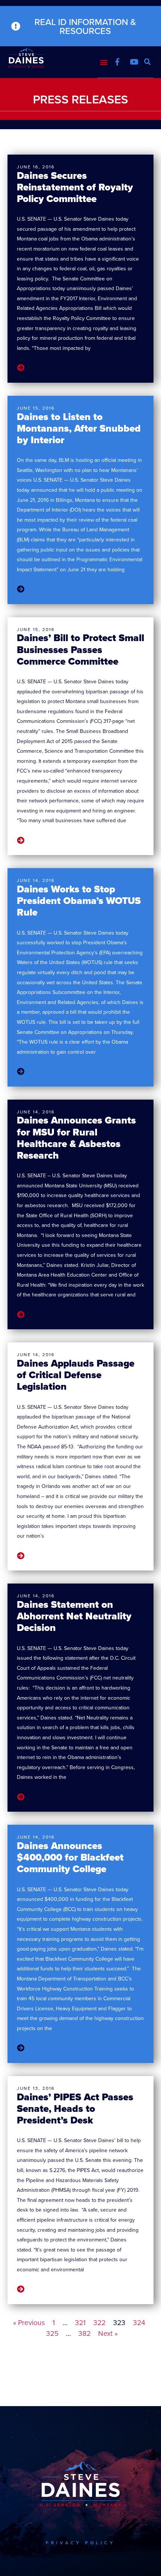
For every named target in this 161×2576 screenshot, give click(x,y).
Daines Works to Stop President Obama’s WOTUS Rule (79, 901)
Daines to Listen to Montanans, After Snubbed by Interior (79, 428)
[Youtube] (134, 62)
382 (84, 2333)
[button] (104, 62)
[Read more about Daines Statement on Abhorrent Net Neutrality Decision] (21, 1797)
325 (52, 2333)
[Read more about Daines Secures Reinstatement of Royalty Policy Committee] (21, 368)
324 (139, 2322)
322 (99, 2322)
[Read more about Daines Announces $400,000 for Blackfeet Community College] (21, 2048)
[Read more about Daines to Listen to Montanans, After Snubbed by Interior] (21, 589)
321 (80, 2322)
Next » (108, 2333)
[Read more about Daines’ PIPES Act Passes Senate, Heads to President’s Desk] (21, 2290)
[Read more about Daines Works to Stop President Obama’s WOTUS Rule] (21, 1072)
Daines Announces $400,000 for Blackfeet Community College (70, 1857)
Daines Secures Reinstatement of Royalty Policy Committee (75, 187)
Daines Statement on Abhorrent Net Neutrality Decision (74, 1616)
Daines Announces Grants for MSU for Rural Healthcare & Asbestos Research (76, 1138)
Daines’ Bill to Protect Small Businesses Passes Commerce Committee (80, 649)
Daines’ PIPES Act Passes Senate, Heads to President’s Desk (75, 2109)
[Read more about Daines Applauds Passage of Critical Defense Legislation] (21, 1556)
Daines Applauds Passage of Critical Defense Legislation (76, 1375)
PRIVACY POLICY (80, 2543)
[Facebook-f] (117, 62)
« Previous (29, 2322)
